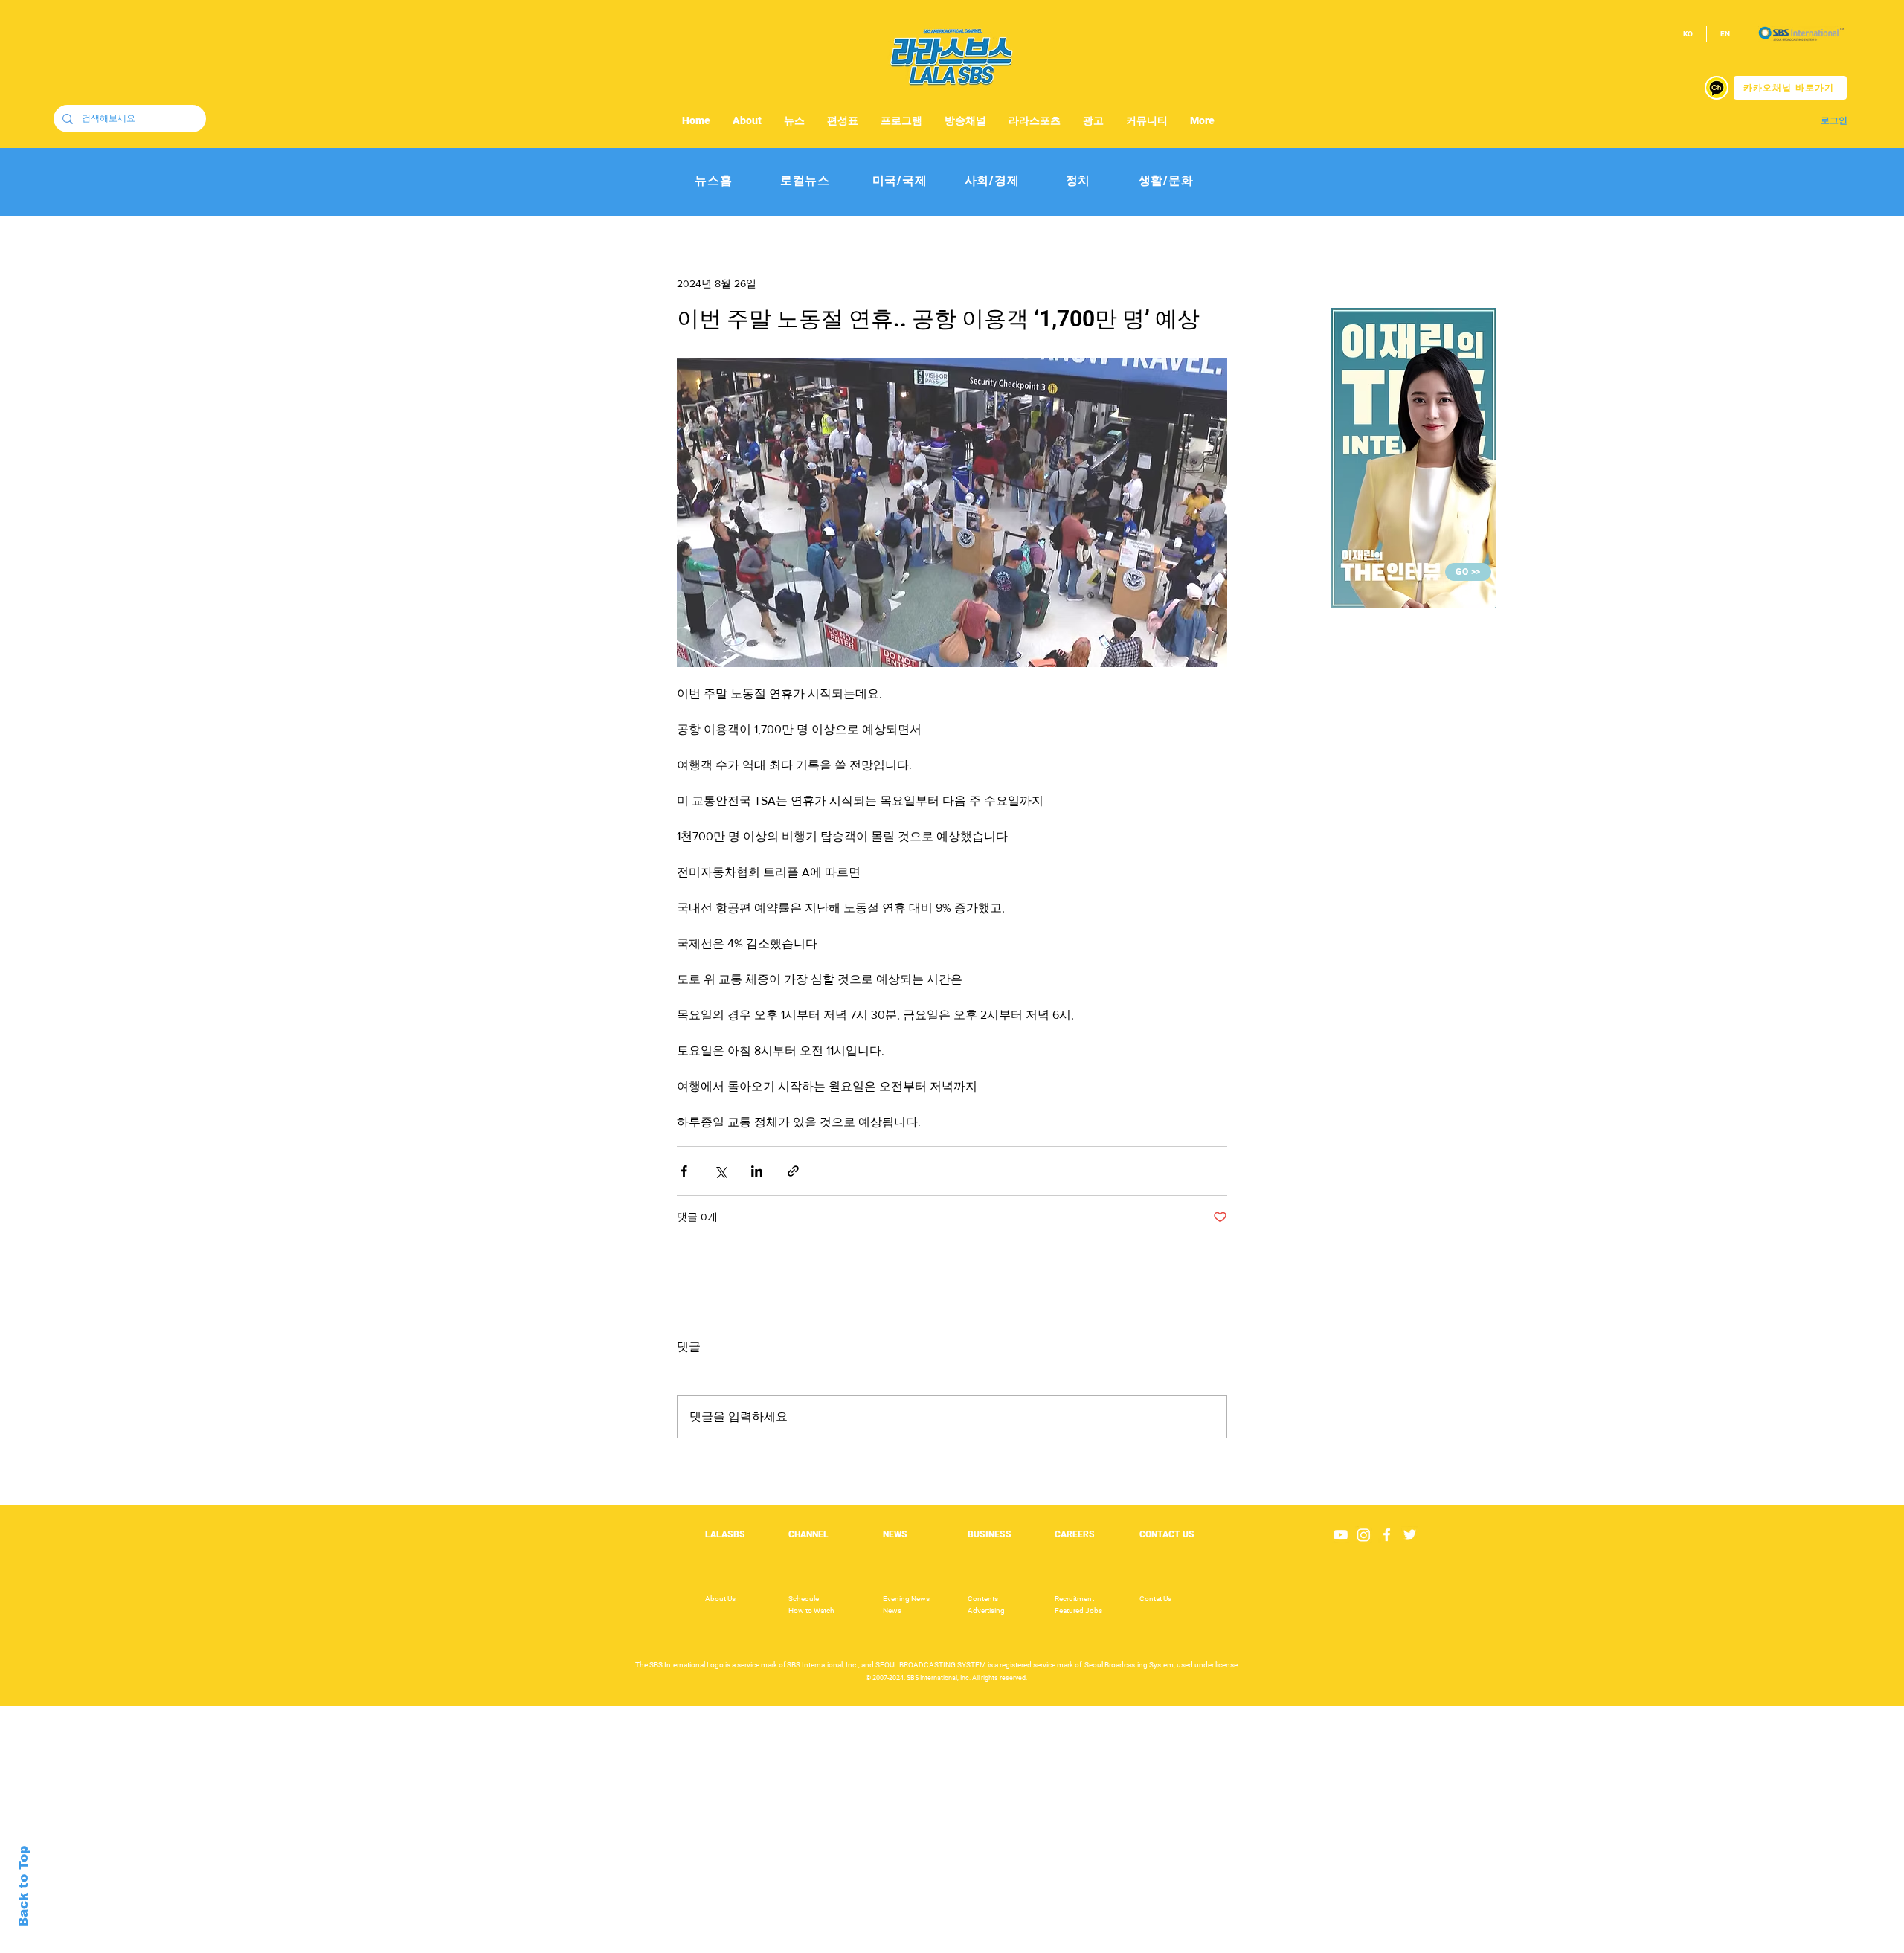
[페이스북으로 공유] (684, 1171)
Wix (1068, 1945)
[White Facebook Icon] (1387, 1535)
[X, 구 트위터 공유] (720, 1171)
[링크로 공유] (793, 1171)
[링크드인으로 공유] (757, 1171)
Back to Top (23, 1886)
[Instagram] (1364, 1535)
